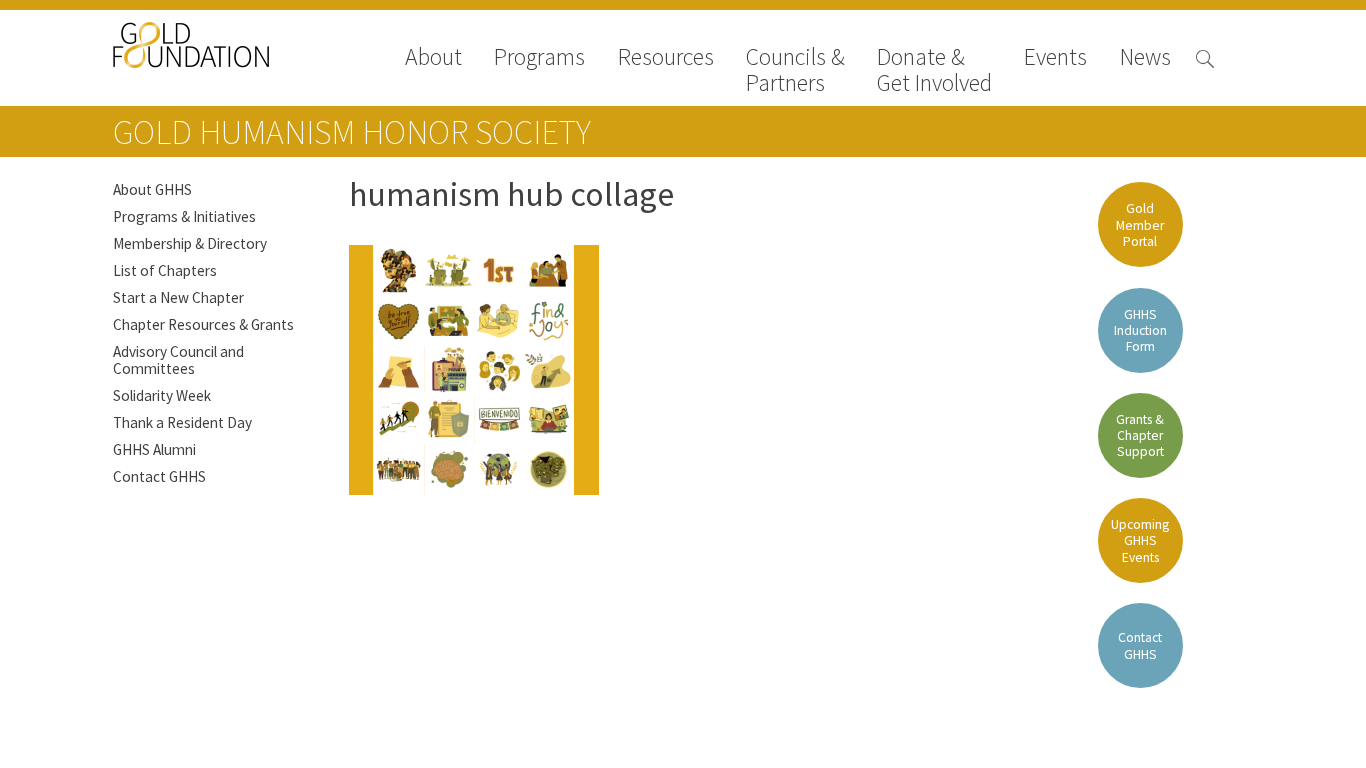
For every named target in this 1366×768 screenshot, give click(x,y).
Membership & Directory (190, 243)
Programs (539, 58)
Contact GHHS (159, 476)
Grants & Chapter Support (1140, 435)
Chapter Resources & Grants (203, 324)
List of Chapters (165, 270)
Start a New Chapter (178, 297)
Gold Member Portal (1140, 224)
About (433, 58)
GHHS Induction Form (1140, 330)
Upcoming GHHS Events (1140, 540)
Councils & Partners (795, 70)
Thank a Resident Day (182, 422)
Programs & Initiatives (184, 216)
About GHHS (152, 189)
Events (1055, 58)
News (1145, 58)
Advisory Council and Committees (178, 360)
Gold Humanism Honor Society (352, 132)
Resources (666, 58)
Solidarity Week (162, 395)
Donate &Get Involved (934, 70)
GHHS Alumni (154, 449)
